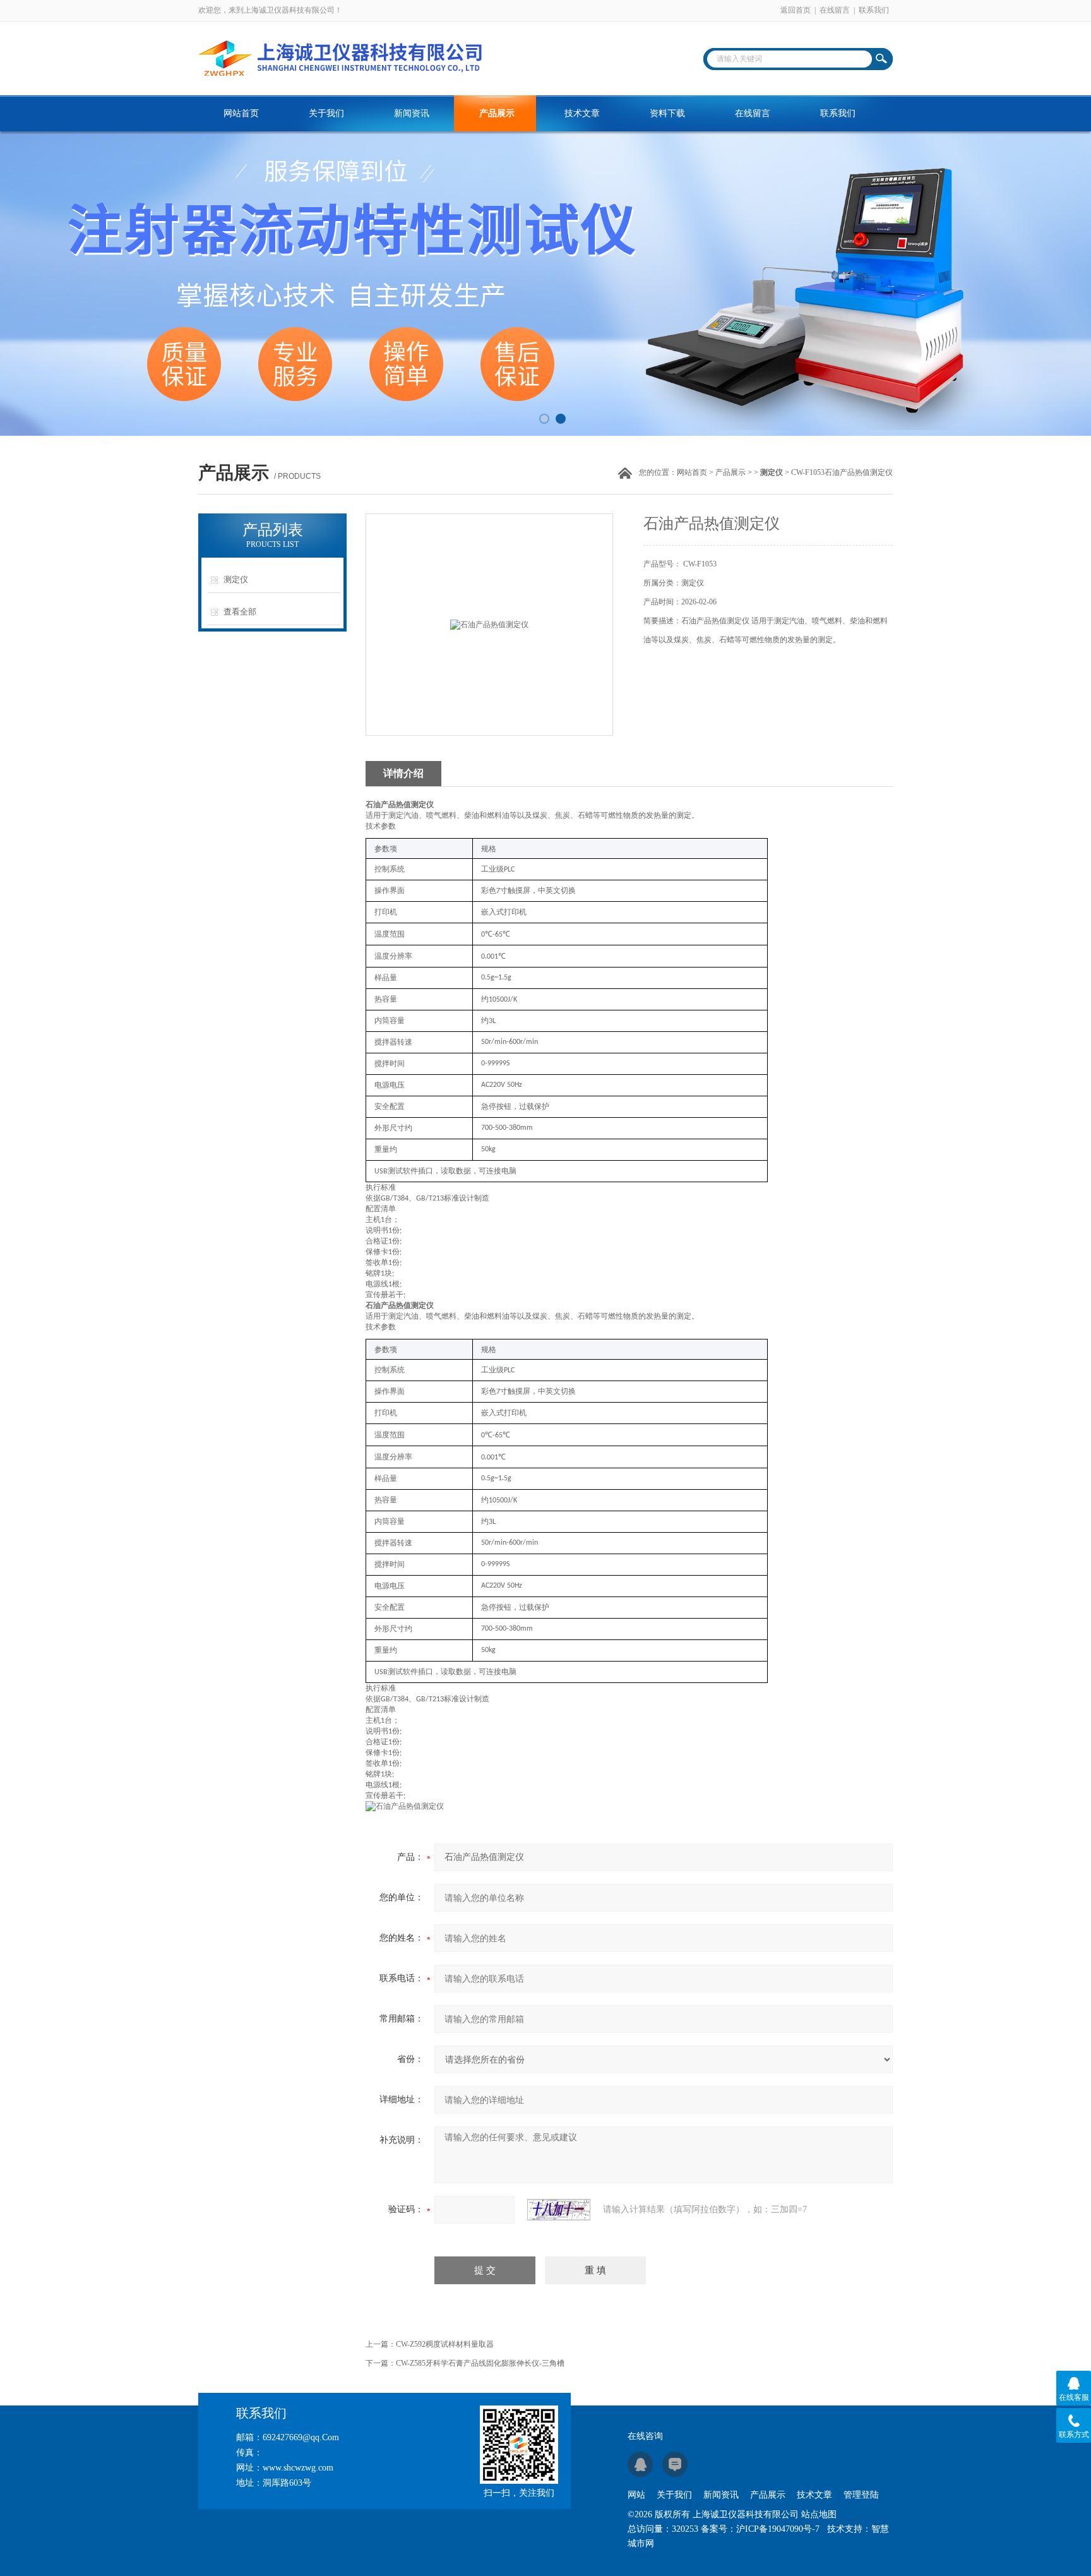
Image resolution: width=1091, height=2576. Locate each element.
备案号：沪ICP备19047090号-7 (760, 2529)
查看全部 (240, 612)
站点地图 (819, 2514)
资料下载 (667, 113)
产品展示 (497, 113)
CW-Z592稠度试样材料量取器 (445, 2344)
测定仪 (236, 579)
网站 (636, 2495)
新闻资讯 (412, 113)
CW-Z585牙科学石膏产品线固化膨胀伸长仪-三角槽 (480, 2363)
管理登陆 (861, 2495)
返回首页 (796, 10)
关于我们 (326, 113)
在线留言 (835, 10)
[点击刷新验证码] (559, 2210)
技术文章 (582, 113)
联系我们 (874, 10)
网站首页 (241, 113)
